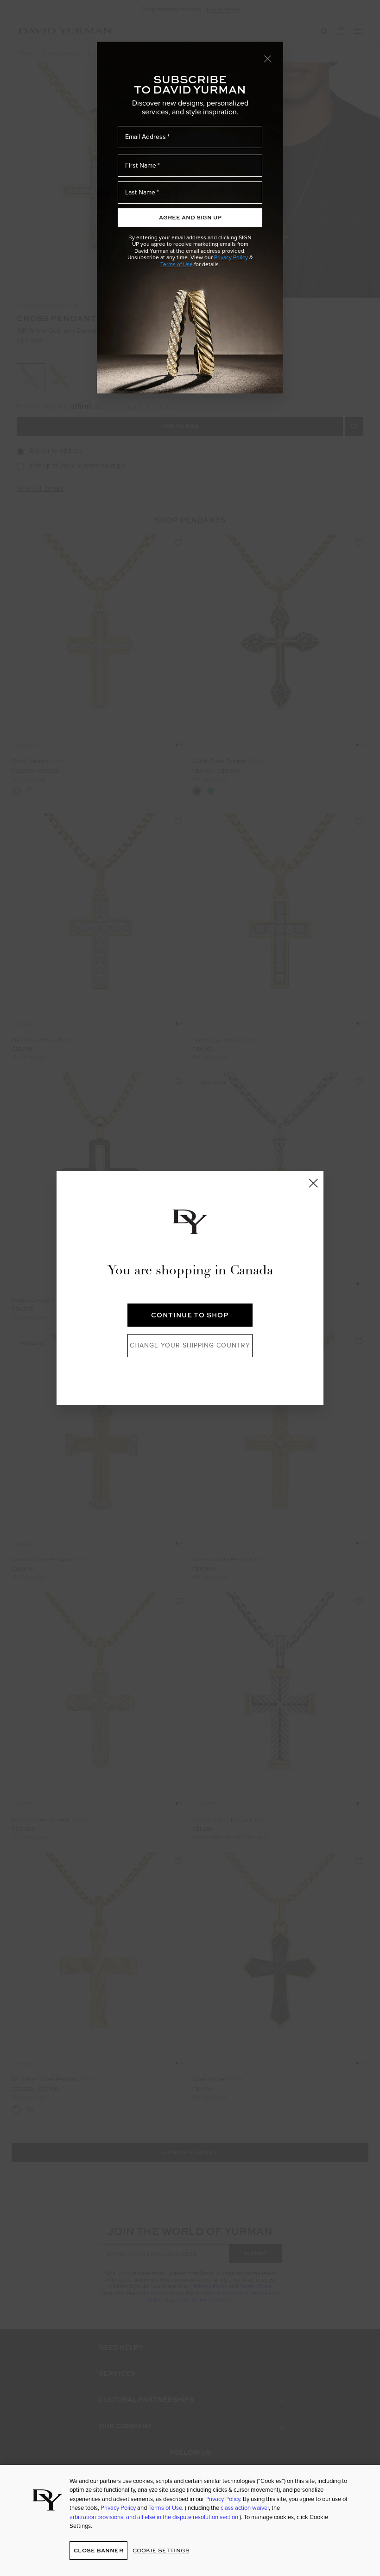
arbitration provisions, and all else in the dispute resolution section (155, 2517)
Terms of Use (177, 264)
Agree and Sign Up (190, 217)
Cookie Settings (161, 2550)
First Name (141, 165)
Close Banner (98, 2550)
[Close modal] (268, 58)
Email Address (146, 137)
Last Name (140, 192)
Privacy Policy (231, 257)
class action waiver (245, 2508)
